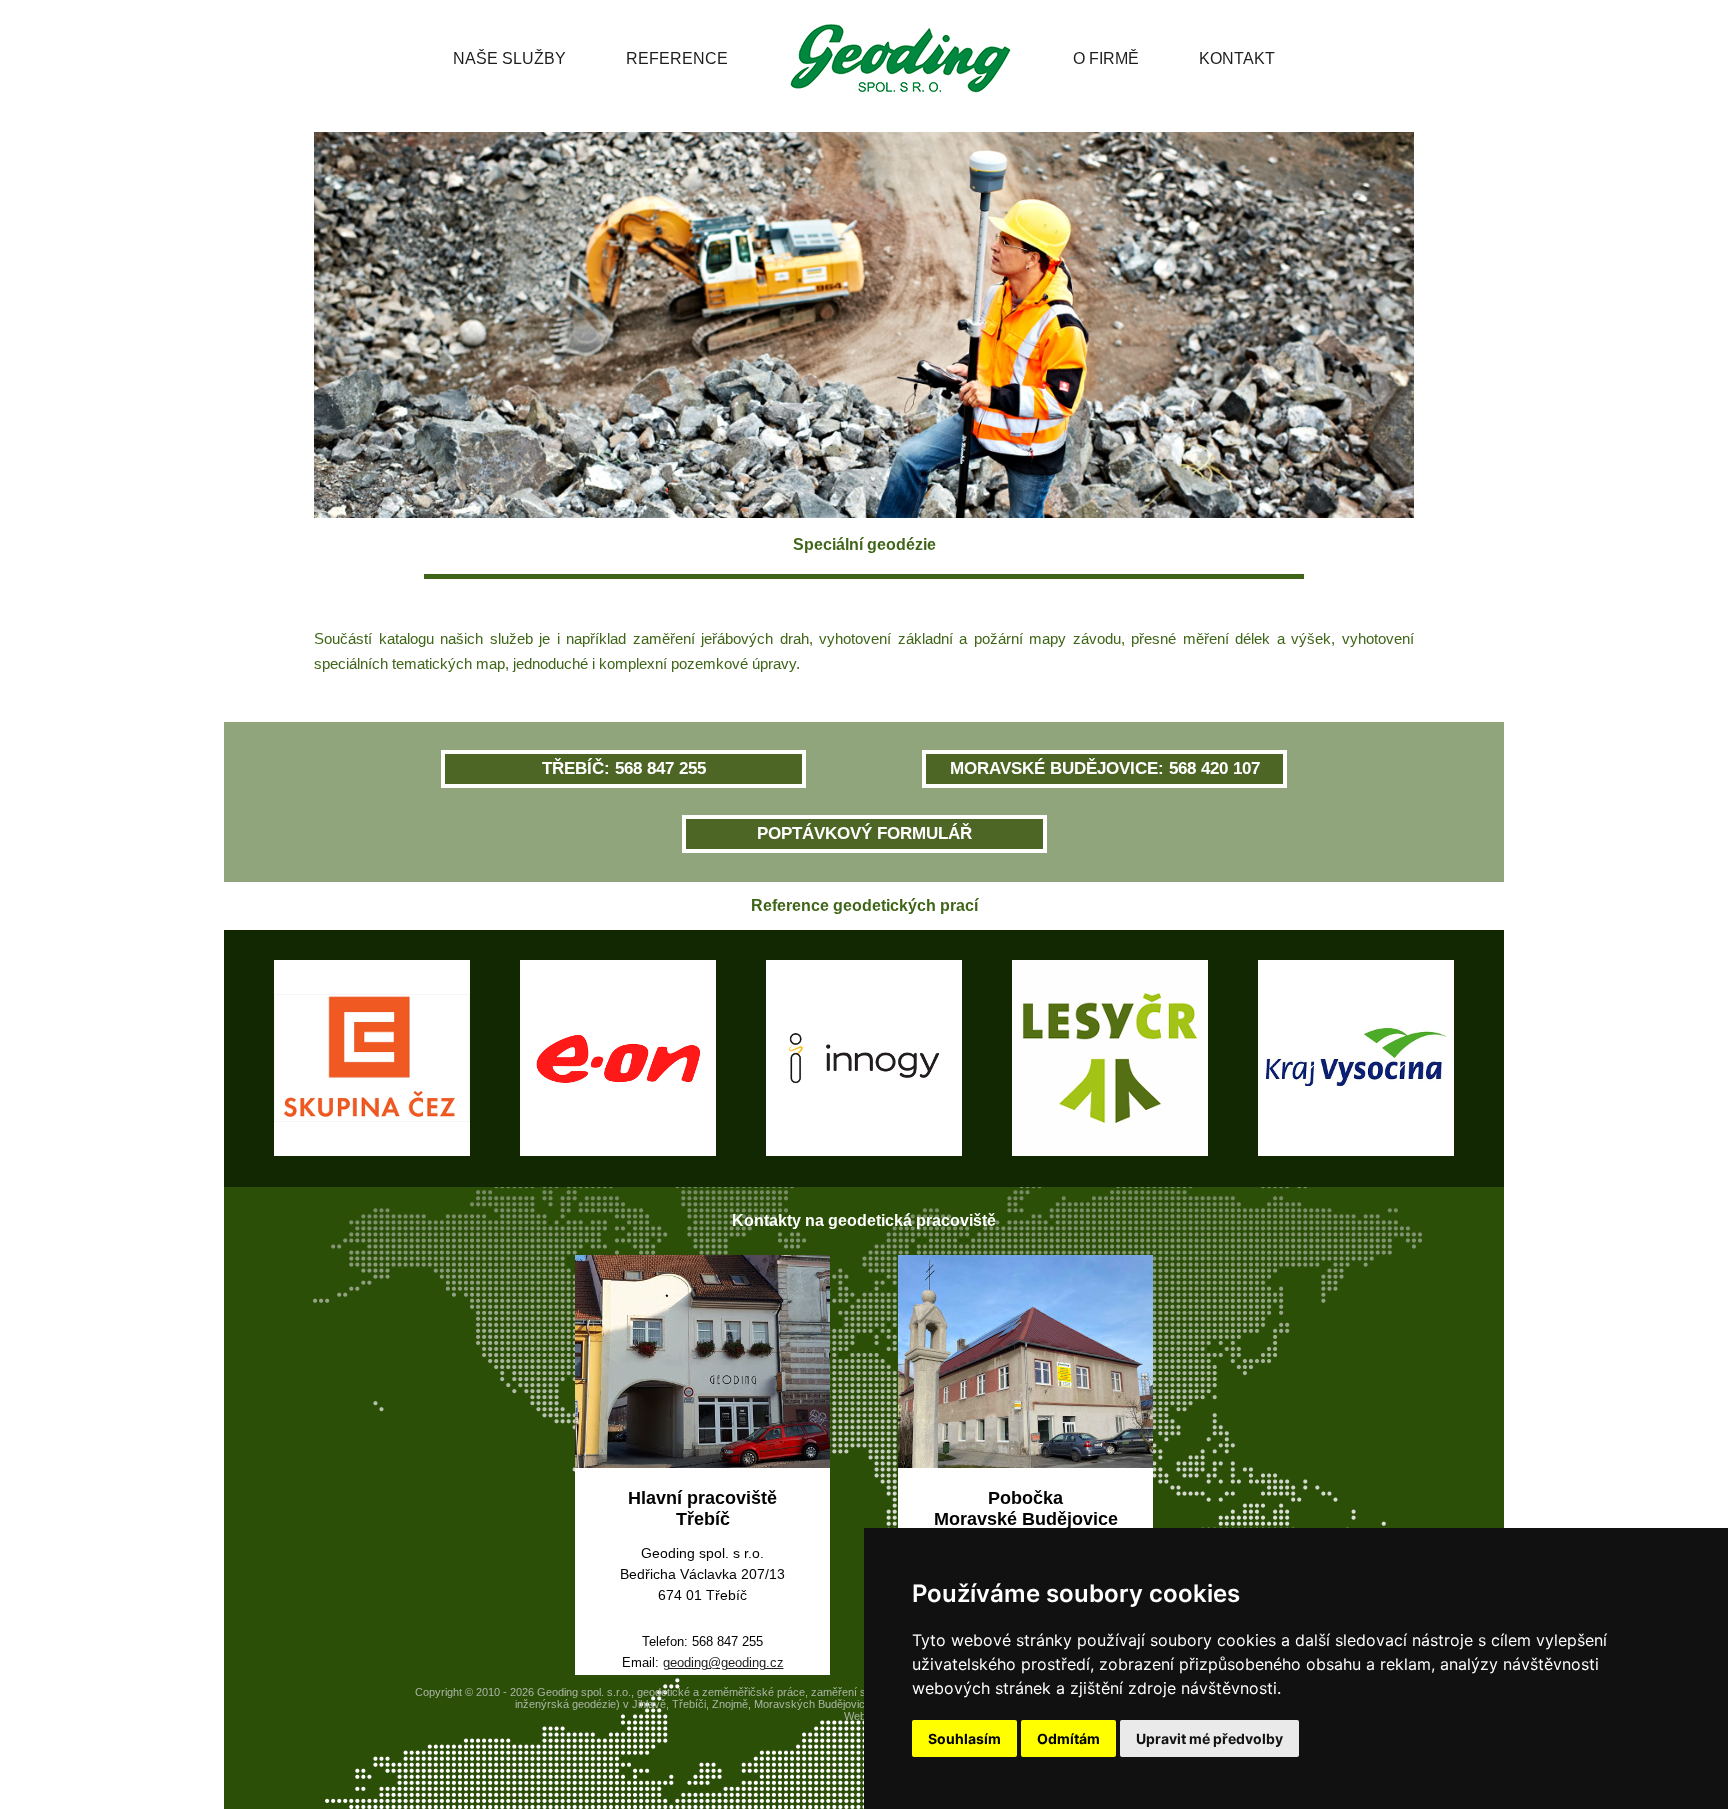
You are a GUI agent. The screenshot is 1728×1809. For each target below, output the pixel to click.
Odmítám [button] (1068, 1738)
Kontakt (1237, 58)
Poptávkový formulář (864, 833)
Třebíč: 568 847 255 (624, 768)
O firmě (1106, 58)
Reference (677, 58)
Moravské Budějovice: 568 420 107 (1105, 768)
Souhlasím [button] (964, 1738)
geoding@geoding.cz (723, 1663)
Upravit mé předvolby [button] (1209, 1738)
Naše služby (509, 58)
